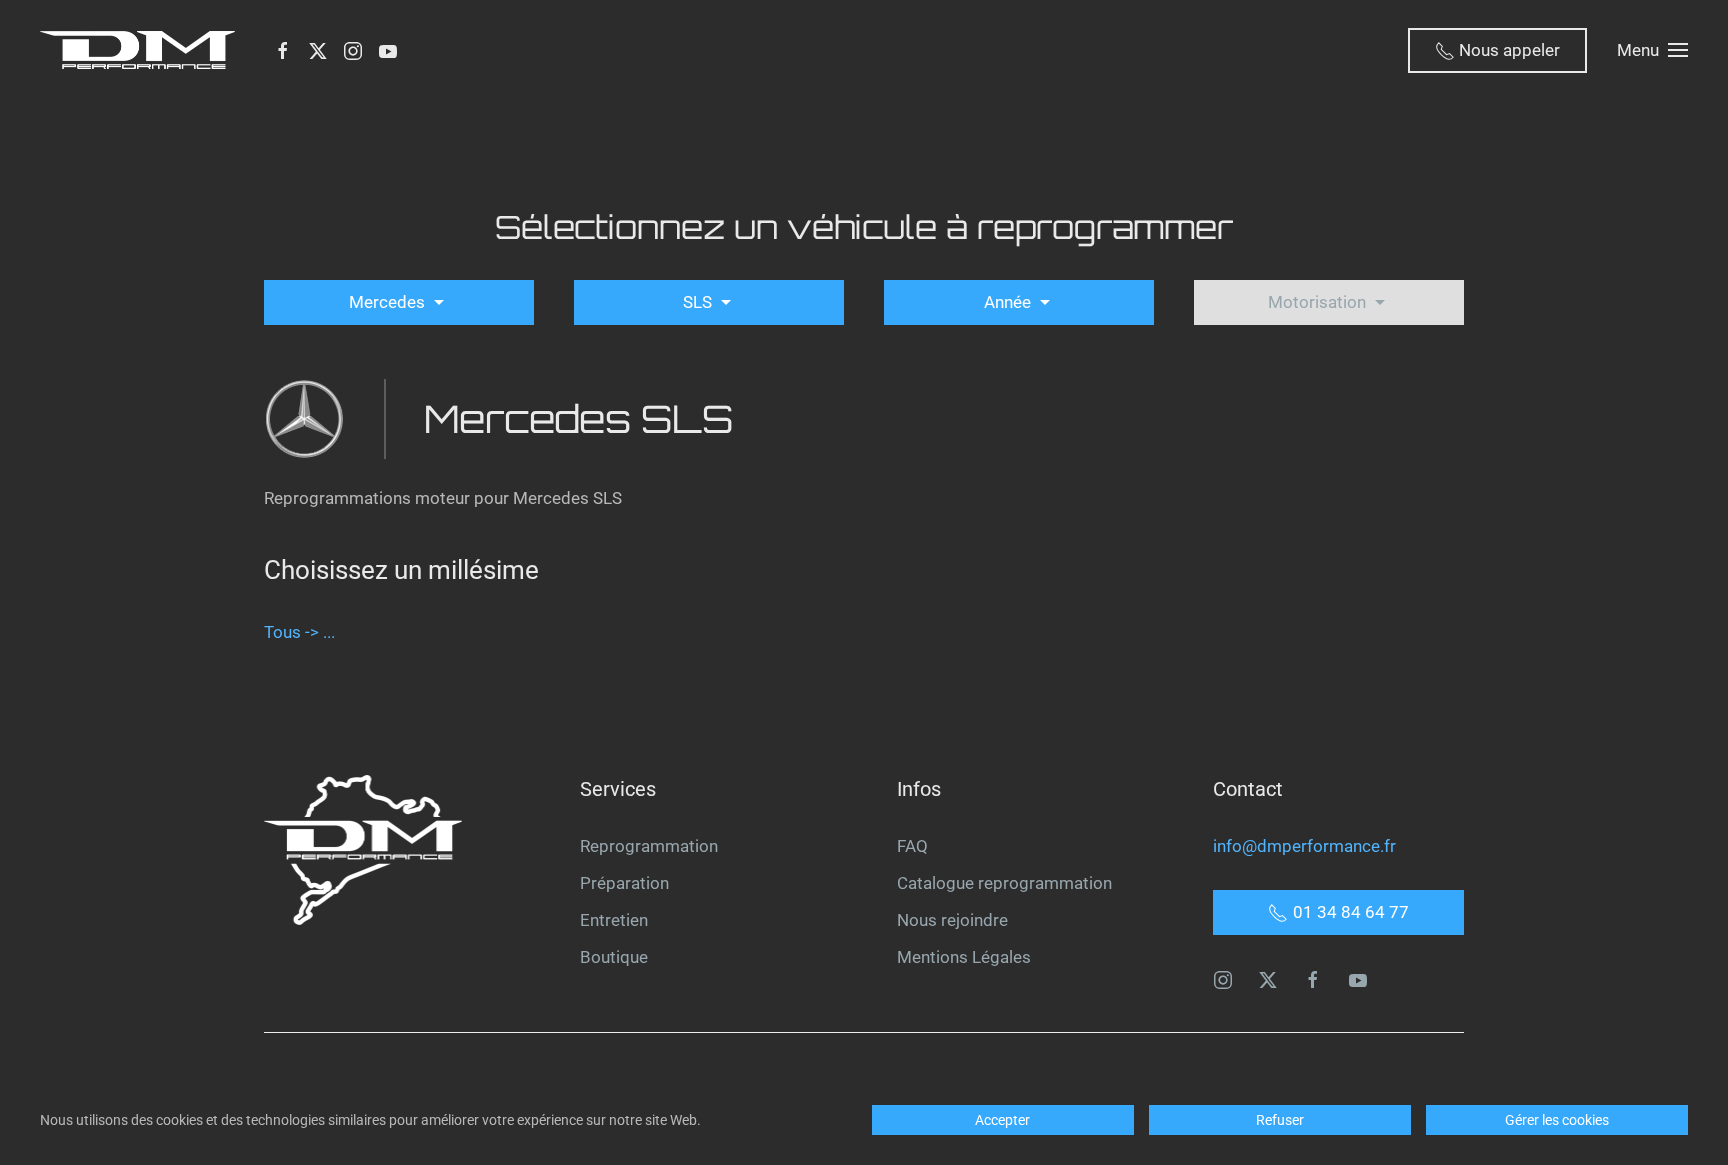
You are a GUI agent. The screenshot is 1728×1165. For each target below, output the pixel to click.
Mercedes (389, 302)
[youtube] (1358, 978)
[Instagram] (353, 50)
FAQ (912, 846)
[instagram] (1223, 978)
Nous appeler (1507, 50)
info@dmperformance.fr (1304, 846)
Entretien (614, 920)
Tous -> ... (299, 632)
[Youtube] (388, 50)
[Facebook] (283, 50)
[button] (1652, 50)
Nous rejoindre (952, 920)
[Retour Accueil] (141, 50)
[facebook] (1313, 978)
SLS (699, 302)
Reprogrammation (649, 846)
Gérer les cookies (1557, 1120)
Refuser (1280, 1120)
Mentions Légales (964, 957)
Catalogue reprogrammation (1004, 883)
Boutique (614, 957)
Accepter (1002, 1120)
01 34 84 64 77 (1351, 912)
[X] (318, 50)
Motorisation (1319, 302)
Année (1009, 302)
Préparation (624, 883)
